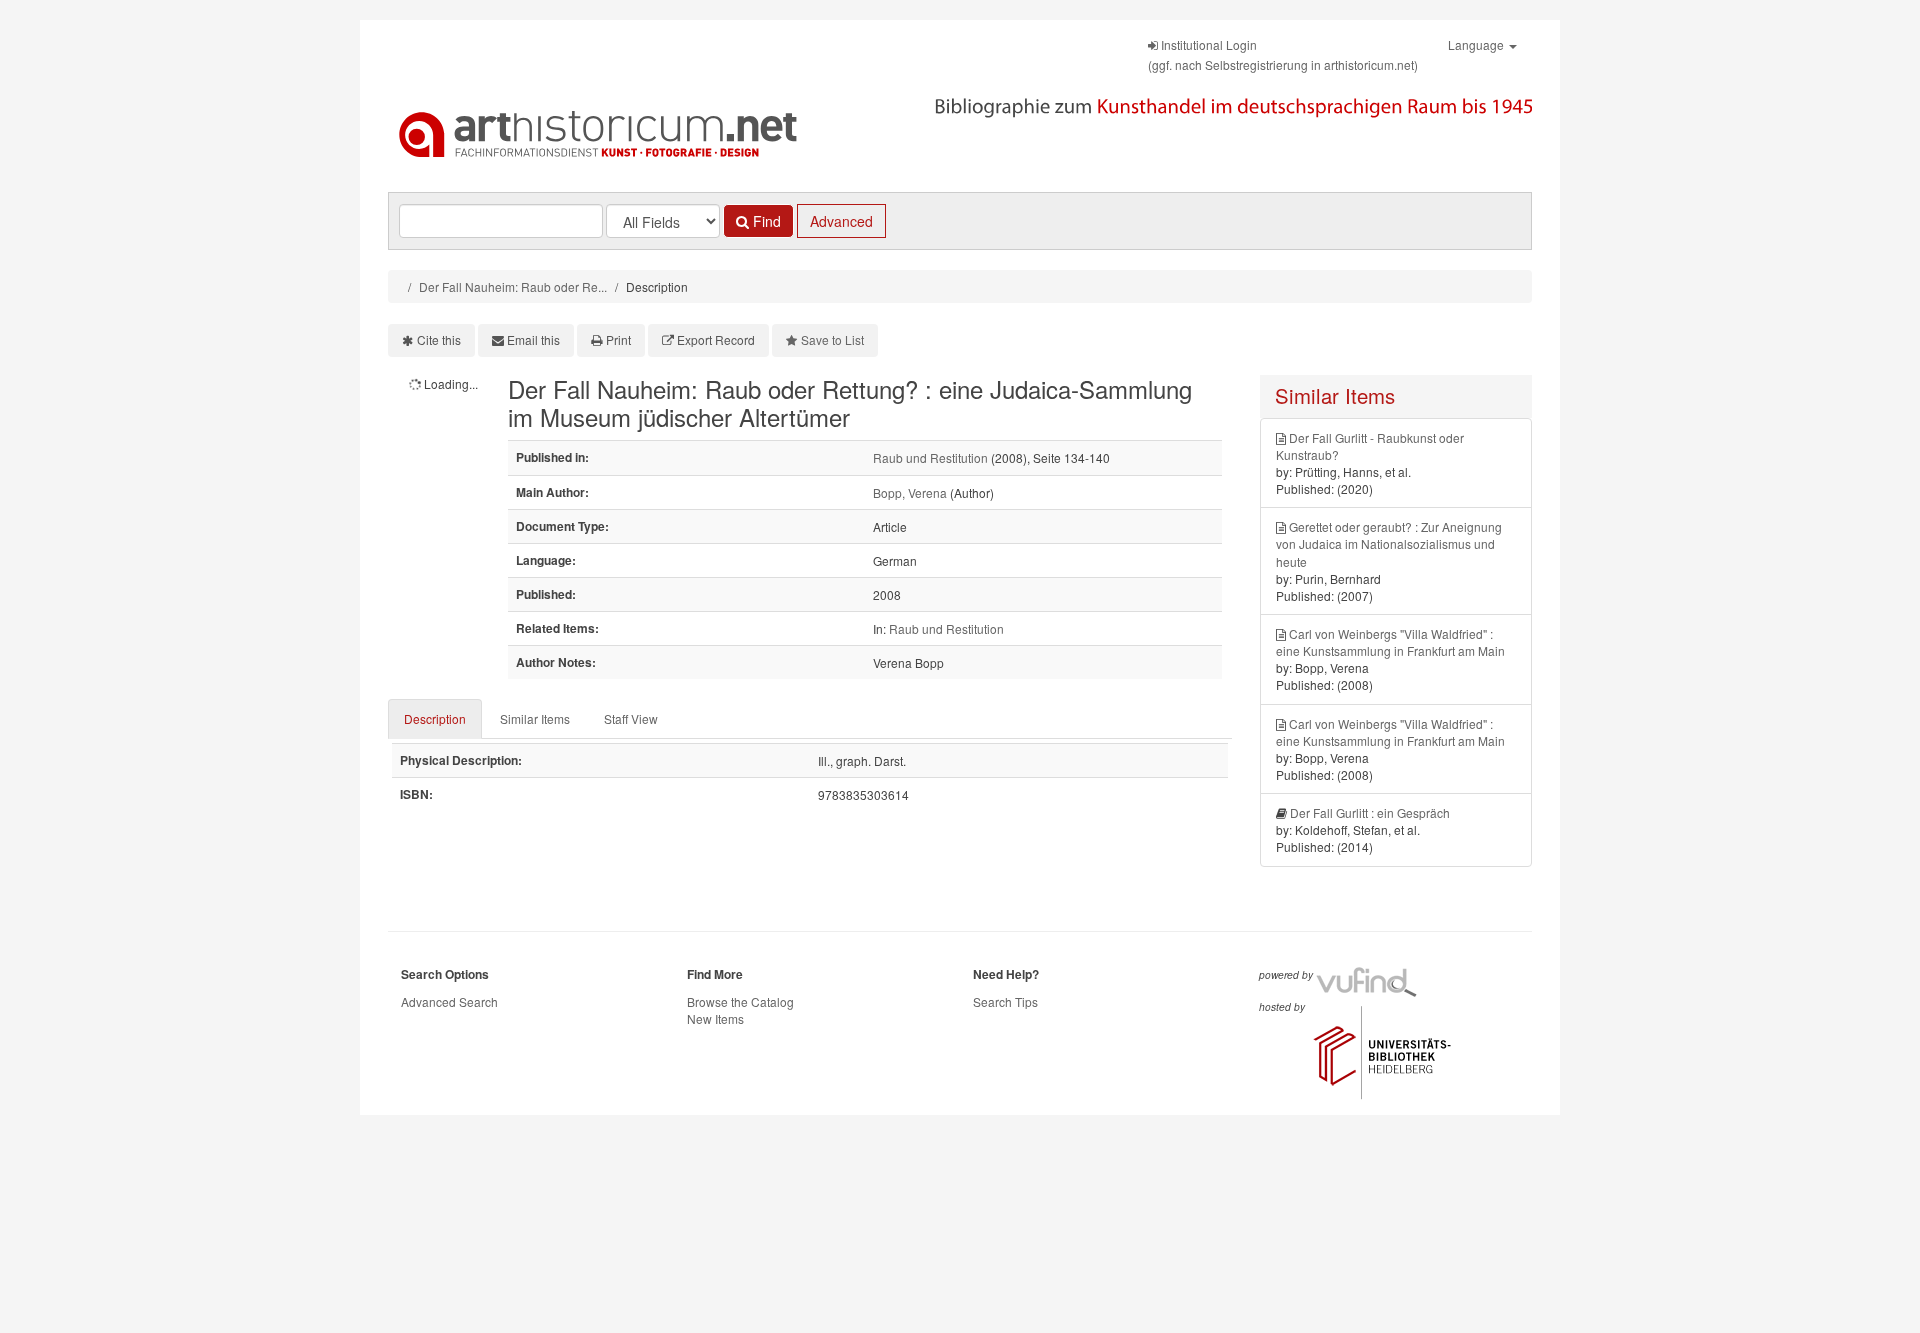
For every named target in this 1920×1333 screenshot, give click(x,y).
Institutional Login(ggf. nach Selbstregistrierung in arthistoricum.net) (1283, 54)
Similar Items (535, 718)
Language (1477, 44)
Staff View (631, 718)
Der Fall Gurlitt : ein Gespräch (1370, 812)
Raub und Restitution (930, 457)
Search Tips (1005, 1001)
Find (765, 221)
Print (618, 339)
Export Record (716, 339)
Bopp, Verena (910, 492)
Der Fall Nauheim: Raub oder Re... (513, 286)
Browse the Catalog (740, 1001)
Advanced (841, 221)
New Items (715, 1018)
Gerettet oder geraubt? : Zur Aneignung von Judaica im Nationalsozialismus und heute (1389, 543)
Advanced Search (449, 1001)
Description (435, 718)
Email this (533, 339)
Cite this (439, 339)
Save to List (832, 339)
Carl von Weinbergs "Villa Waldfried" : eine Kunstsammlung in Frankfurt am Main (1390, 642)
